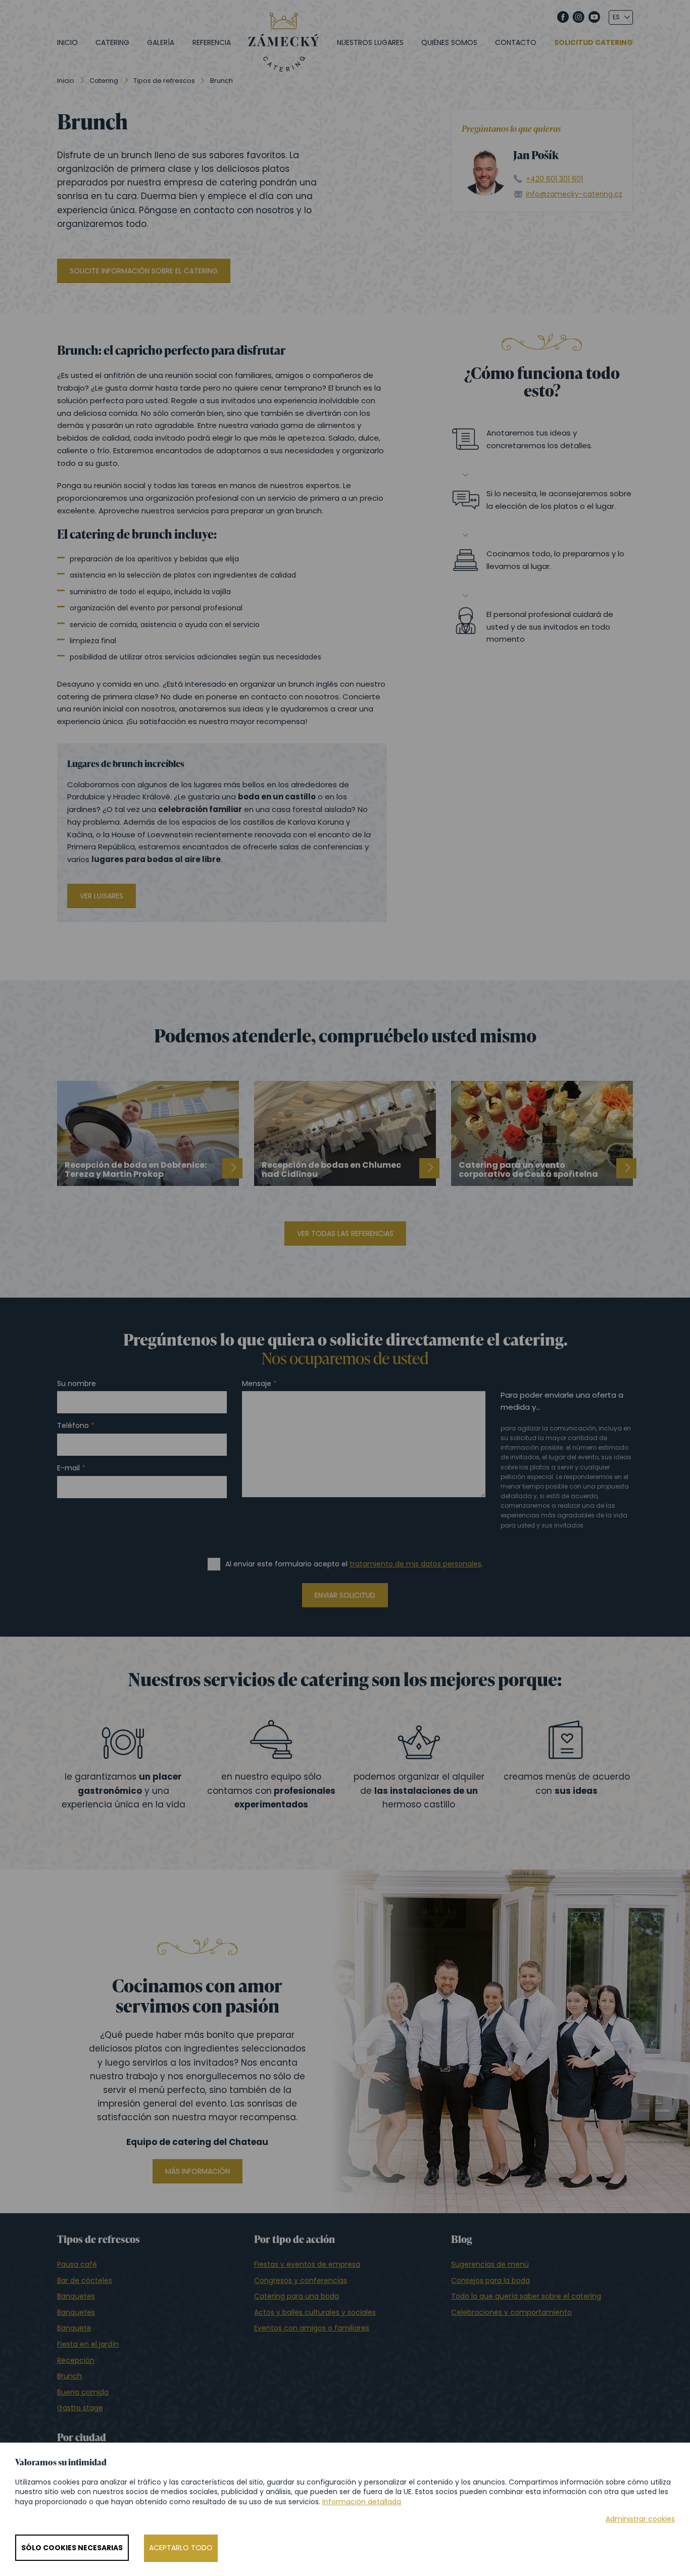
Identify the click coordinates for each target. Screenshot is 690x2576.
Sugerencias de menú (490, 2264)
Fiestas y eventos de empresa (307, 2264)
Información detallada (362, 2502)
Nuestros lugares (370, 42)
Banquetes (76, 2296)
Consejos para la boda (490, 2280)
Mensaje (257, 1384)
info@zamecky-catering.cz (574, 194)
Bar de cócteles (85, 2280)
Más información (198, 2171)
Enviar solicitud (345, 1595)
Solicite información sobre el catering (144, 271)
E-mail (68, 1468)
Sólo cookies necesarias (72, 2548)
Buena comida (83, 2392)
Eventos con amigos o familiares (312, 2328)
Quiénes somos (449, 42)
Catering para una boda (297, 2296)
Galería (161, 42)
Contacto (516, 42)
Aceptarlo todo (181, 2548)
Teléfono (73, 1426)
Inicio (67, 42)
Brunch (69, 2376)
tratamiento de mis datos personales (415, 1564)
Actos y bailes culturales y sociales (315, 2312)
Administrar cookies (640, 2519)
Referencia (212, 42)
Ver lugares (102, 896)
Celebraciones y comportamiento (511, 2312)
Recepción (76, 2360)
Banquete (74, 2328)
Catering (112, 42)
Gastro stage (80, 2408)
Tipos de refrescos (164, 81)
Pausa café (77, 2264)
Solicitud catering (594, 43)
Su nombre (77, 1384)
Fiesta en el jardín (88, 2344)
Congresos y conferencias (301, 2280)
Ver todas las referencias (345, 1233)
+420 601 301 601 (554, 179)
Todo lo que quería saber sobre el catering (526, 2296)
